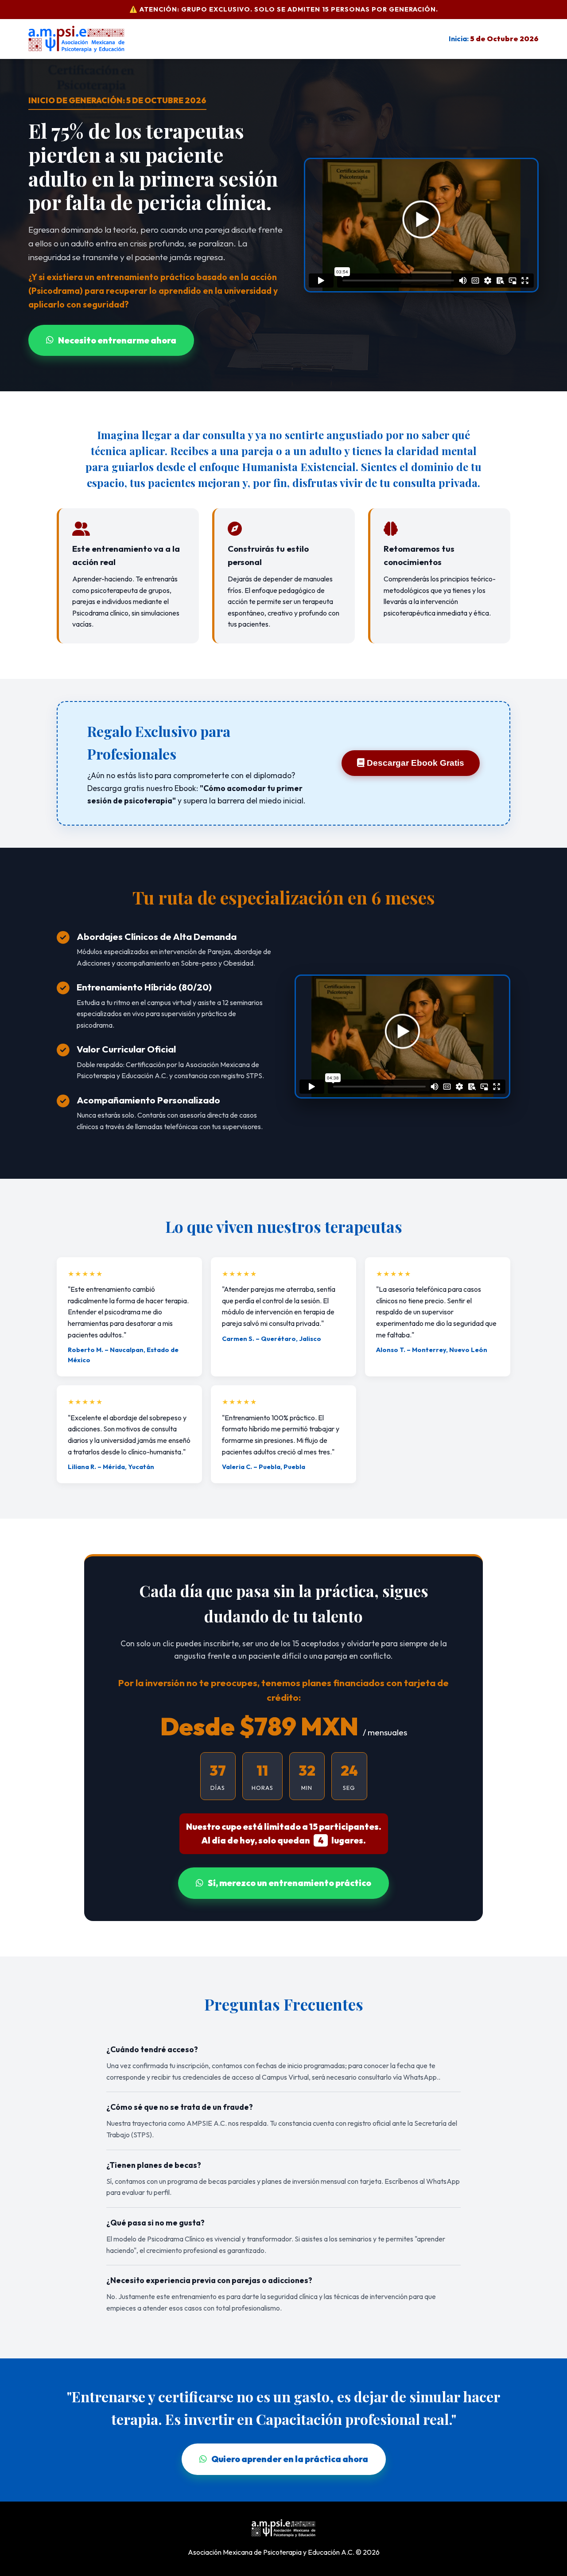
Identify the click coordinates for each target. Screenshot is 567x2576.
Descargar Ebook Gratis (414, 763)
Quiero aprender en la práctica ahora (290, 2459)
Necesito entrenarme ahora (117, 340)
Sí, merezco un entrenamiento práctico (289, 1883)
